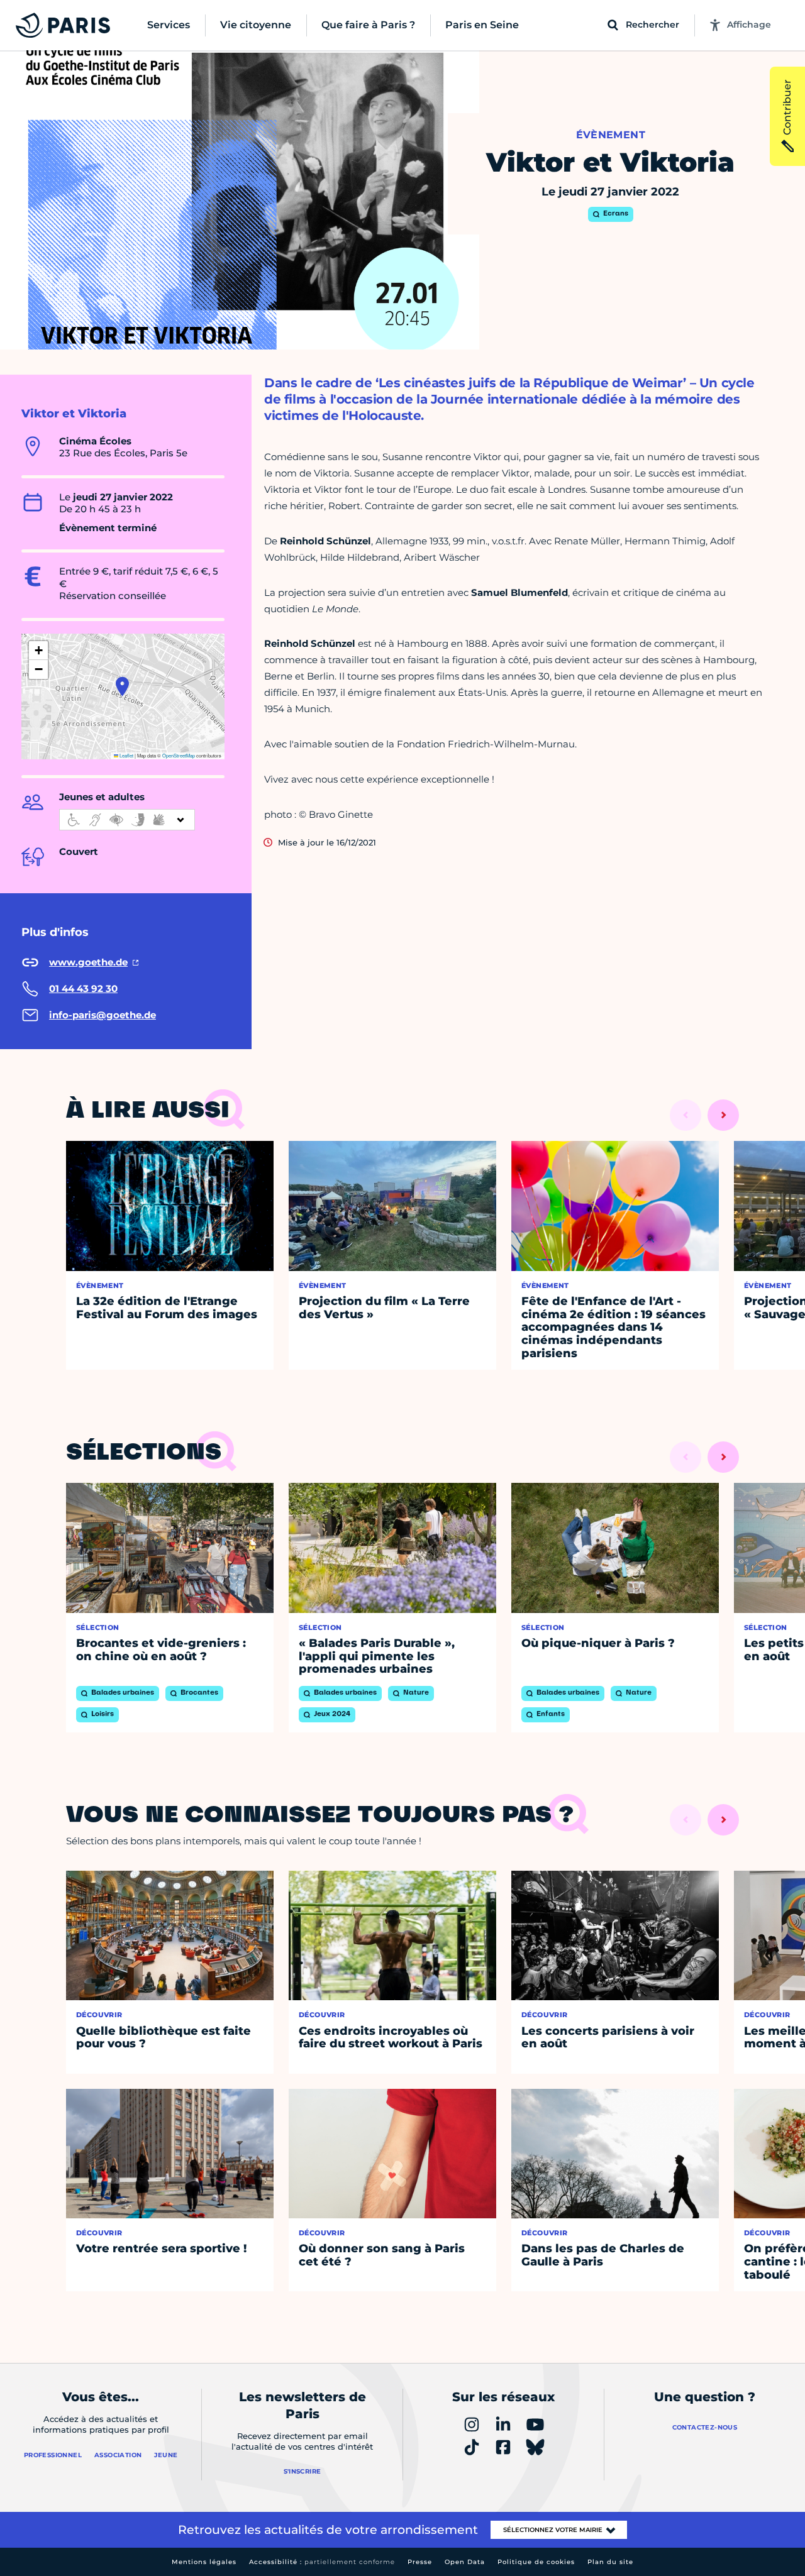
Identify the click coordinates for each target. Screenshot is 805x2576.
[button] (122, 686)
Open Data (465, 2562)
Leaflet (126, 755)
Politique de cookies (536, 2562)
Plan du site (610, 2562)
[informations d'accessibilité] (127, 820)
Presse (420, 2562)
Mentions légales (204, 2562)
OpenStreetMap (179, 755)
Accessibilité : (322, 2562)
